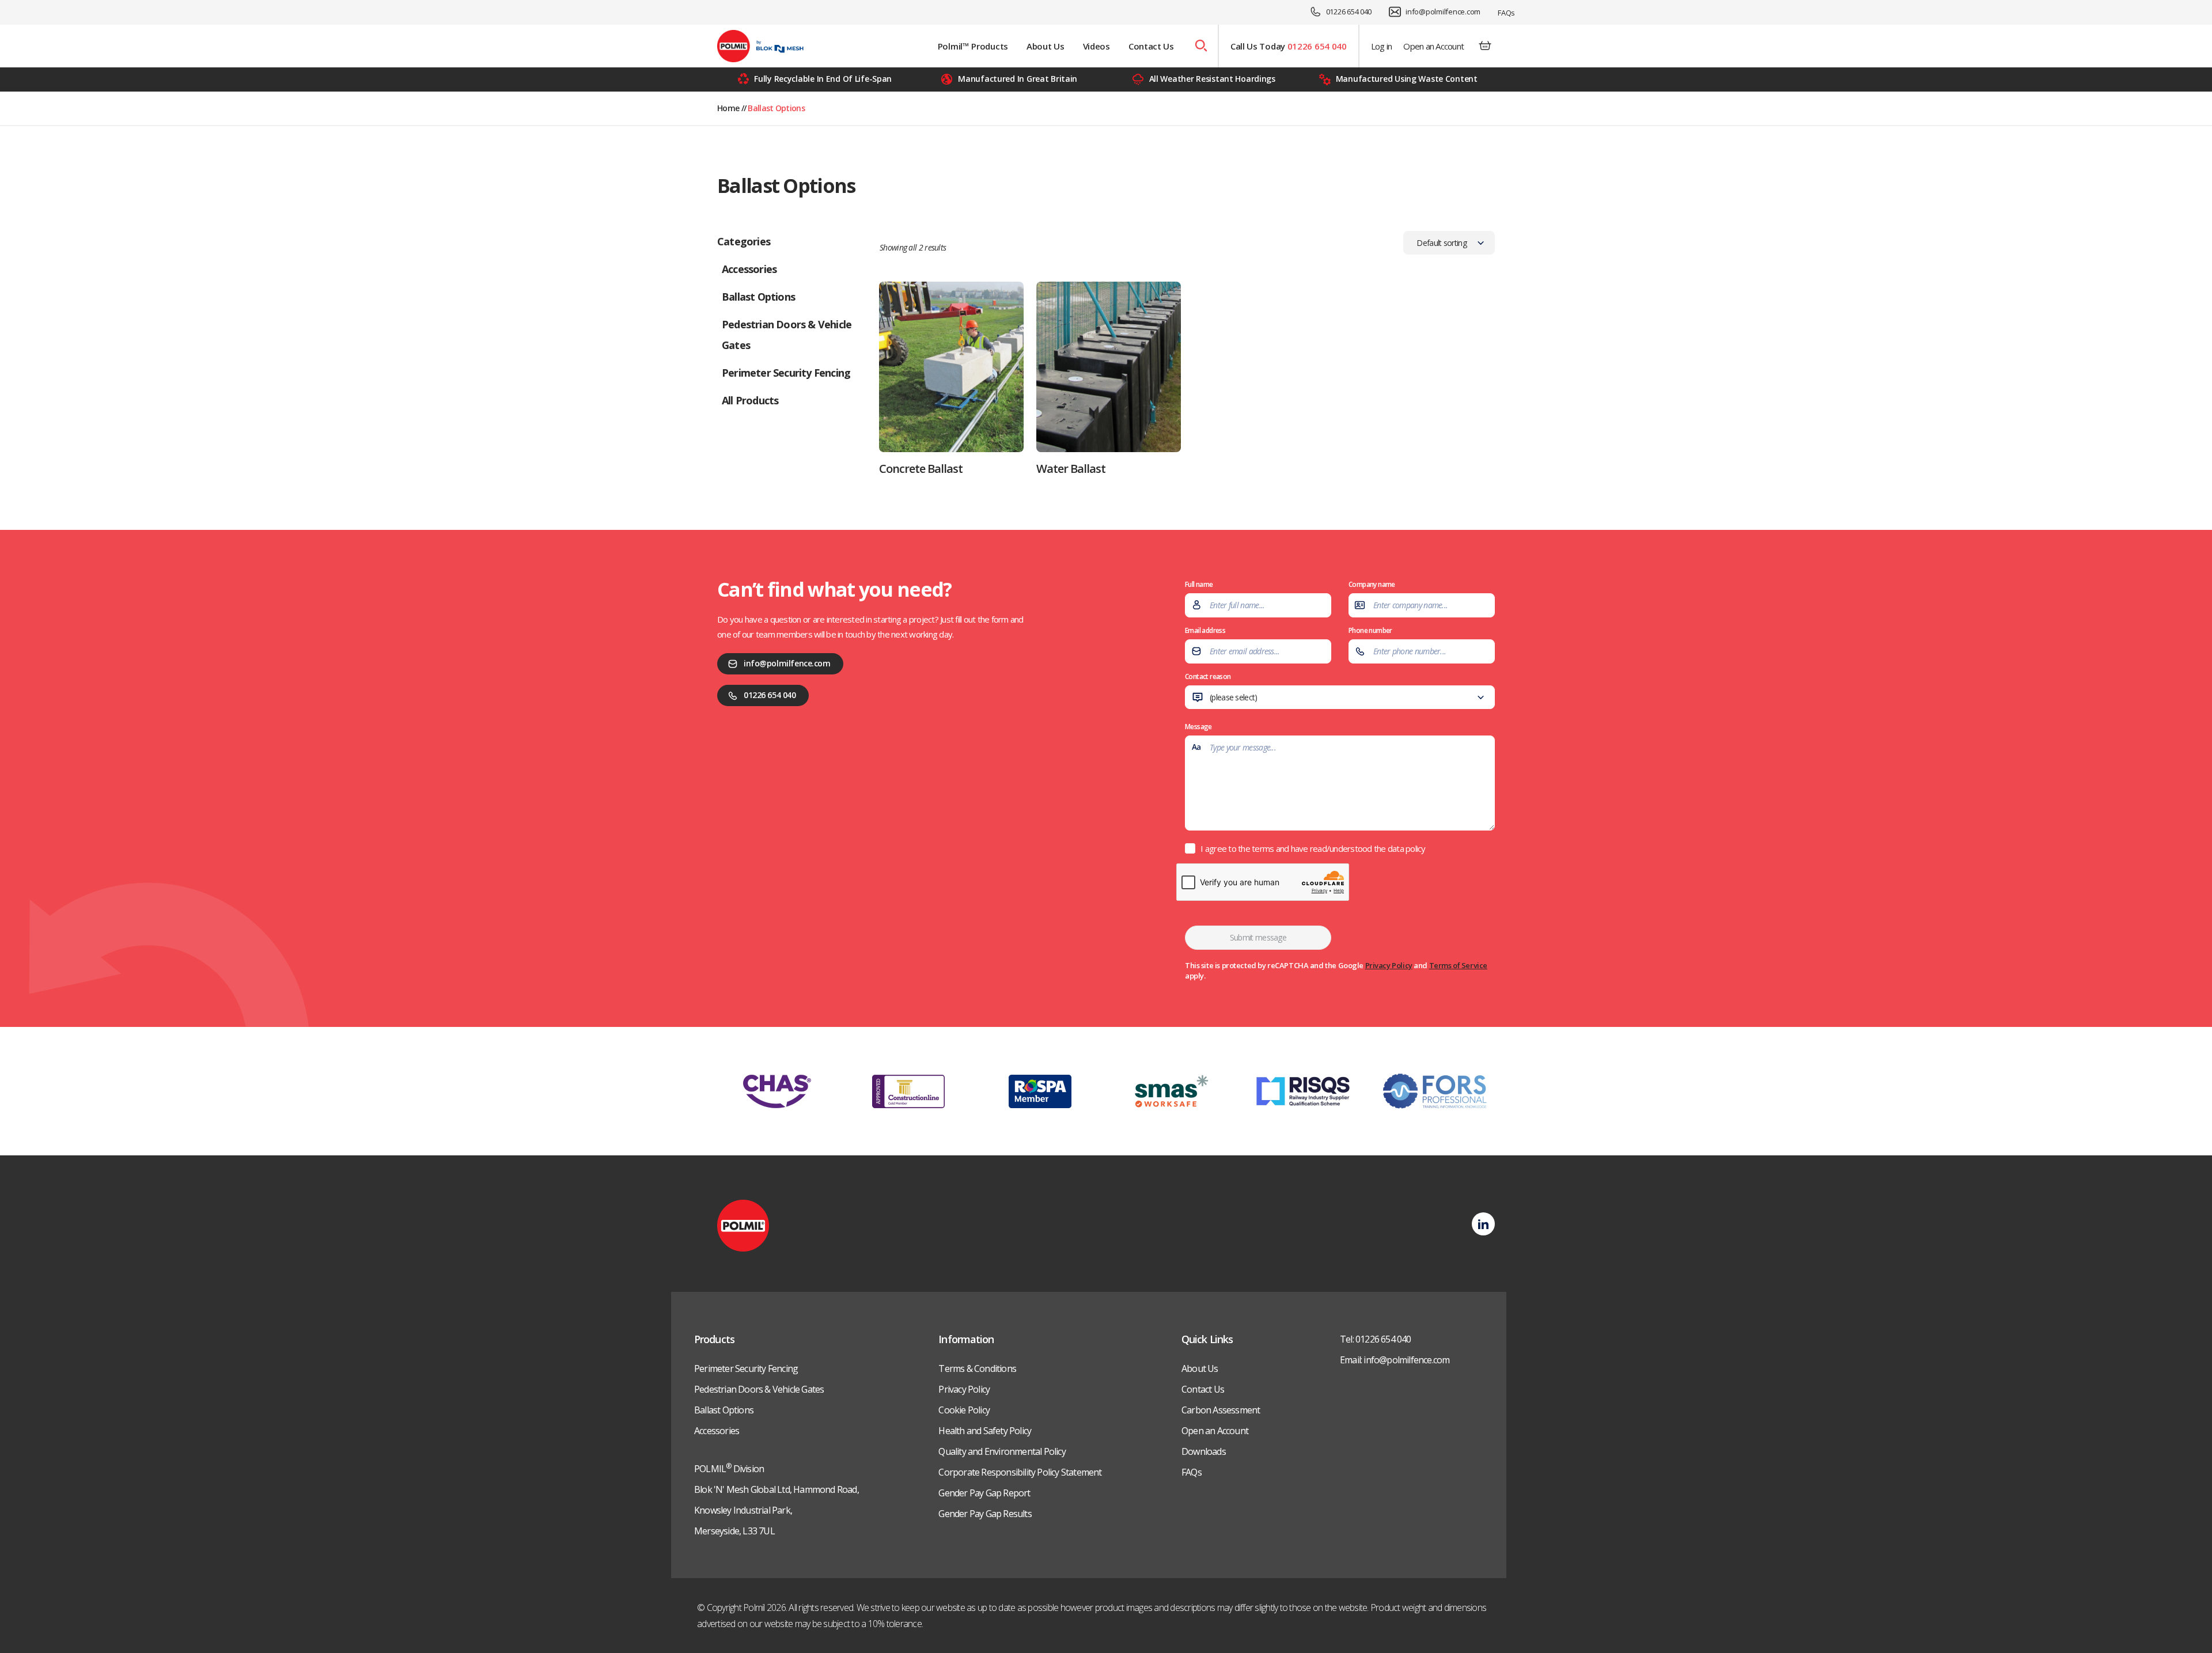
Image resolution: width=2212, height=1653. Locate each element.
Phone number (1370, 630)
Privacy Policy (1389, 965)
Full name (1199, 584)
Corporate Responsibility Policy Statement (1020, 1472)
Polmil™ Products (973, 46)
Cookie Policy (964, 1410)
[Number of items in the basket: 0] (1485, 46)
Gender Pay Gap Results (985, 1514)
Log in (1382, 46)
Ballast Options (724, 1410)
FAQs (1506, 13)
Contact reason (1223, 693)
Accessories (717, 1431)
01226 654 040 (1349, 12)
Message (1198, 727)
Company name (1372, 584)
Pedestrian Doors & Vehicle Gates (759, 1389)
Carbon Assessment (1221, 1410)
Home (728, 108)
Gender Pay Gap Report (984, 1493)
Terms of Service (1458, 965)
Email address (1205, 630)
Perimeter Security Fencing (746, 1368)
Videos (1096, 46)
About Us (1046, 46)
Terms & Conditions (977, 1368)
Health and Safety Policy (985, 1431)
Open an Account (1433, 46)
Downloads (1204, 1451)
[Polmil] (760, 46)
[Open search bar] (1200, 46)
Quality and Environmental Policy (1002, 1451)
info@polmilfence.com (1443, 12)
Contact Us (1151, 46)
